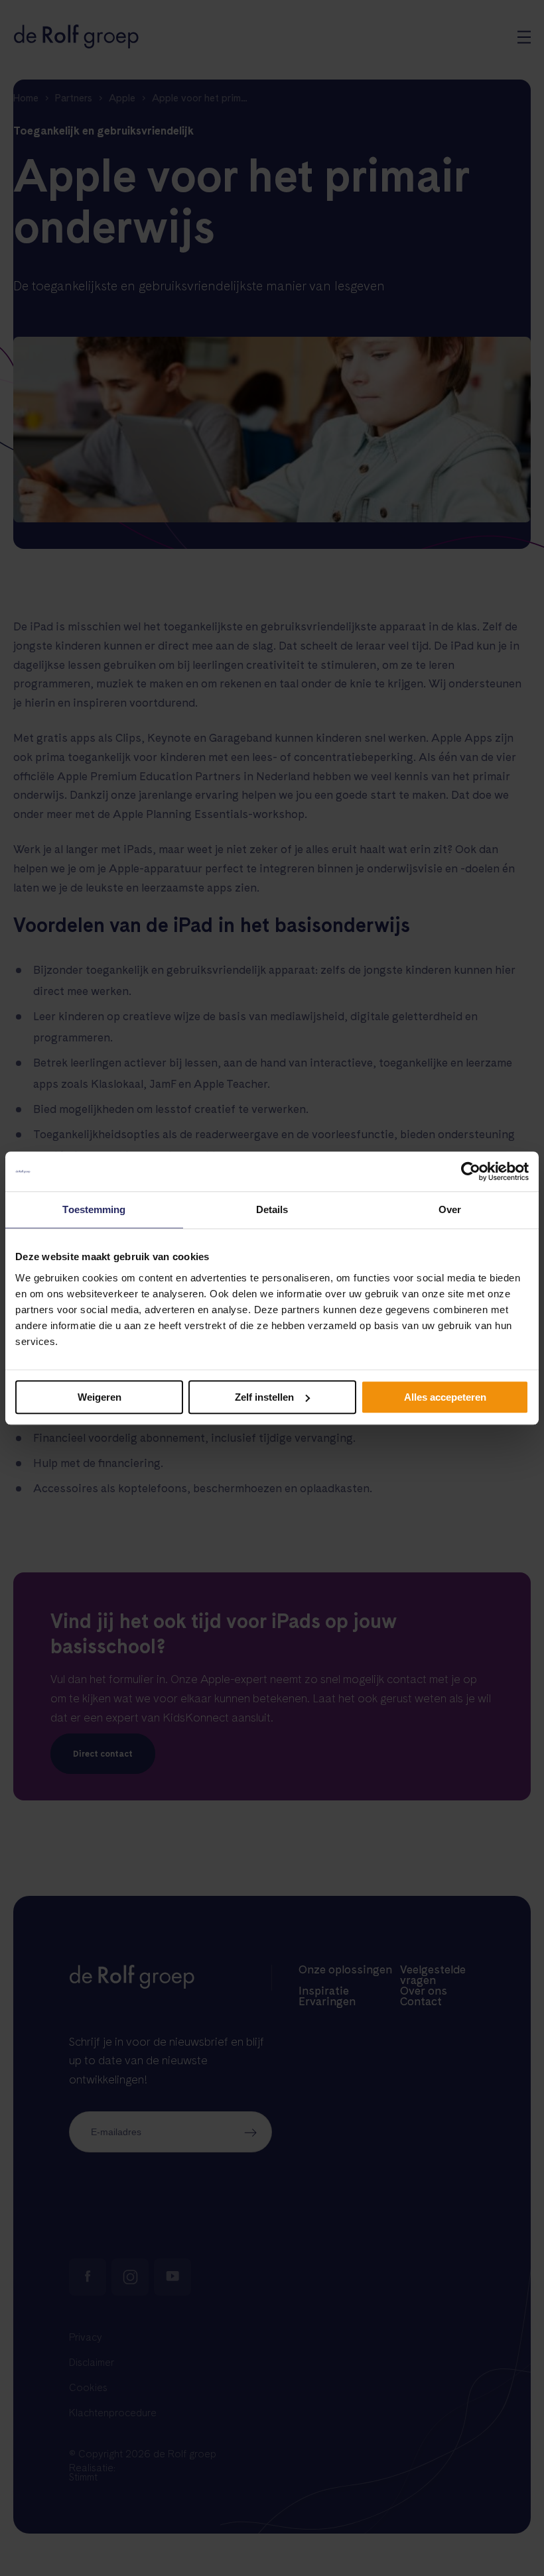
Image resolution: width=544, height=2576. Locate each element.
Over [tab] (450, 1209)
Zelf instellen (264, 1397)
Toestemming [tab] (94, 1209)
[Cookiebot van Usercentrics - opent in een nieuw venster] (471, 1171)
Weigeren (100, 1397)
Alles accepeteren (445, 1397)
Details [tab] (272, 1209)
